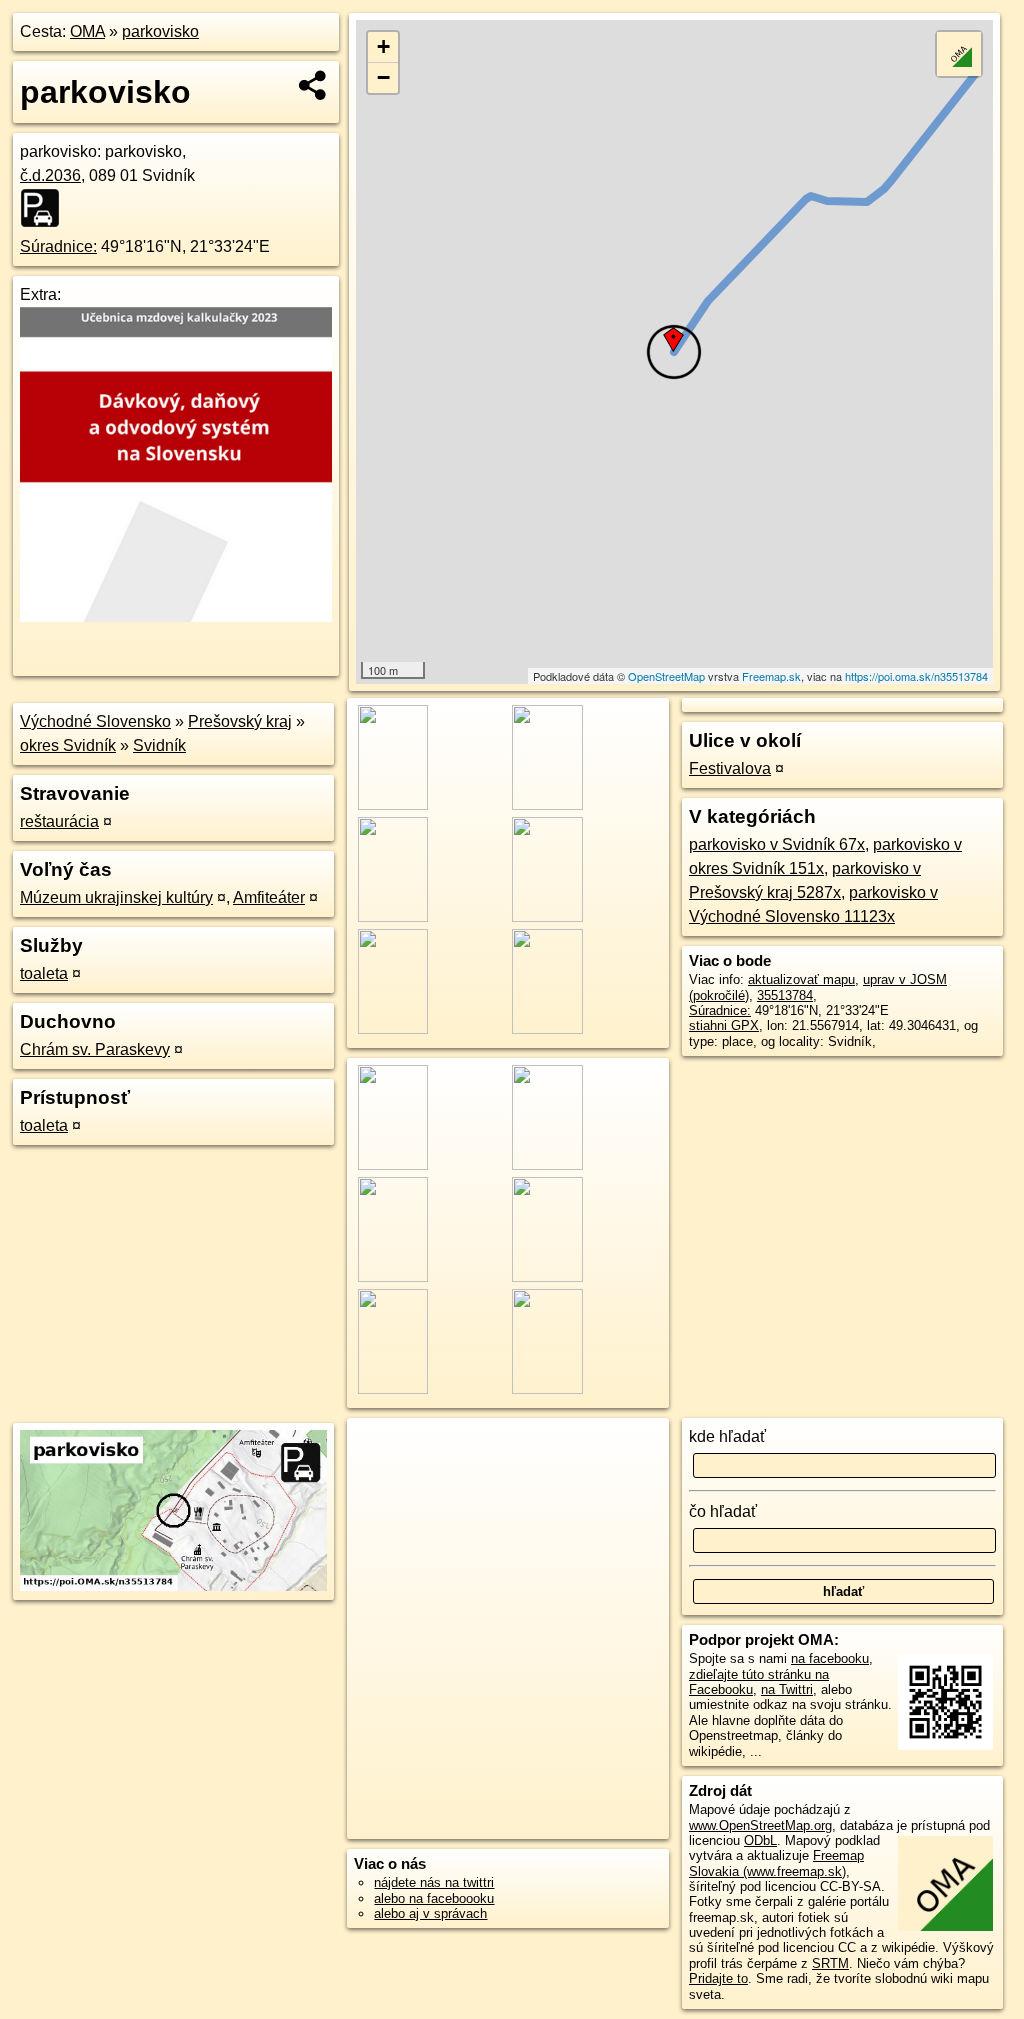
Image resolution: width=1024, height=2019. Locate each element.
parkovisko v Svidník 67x (777, 844)
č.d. (50, 175)
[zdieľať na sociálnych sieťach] (313, 85)
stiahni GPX (724, 1025)
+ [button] (383, 46)
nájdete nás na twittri (434, 1882)
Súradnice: (58, 246)
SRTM (830, 1963)
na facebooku (830, 1658)
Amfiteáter (269, 897)
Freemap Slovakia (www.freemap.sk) (776, 1863)
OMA (87, 31)
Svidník (159, 745)
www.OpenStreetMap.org (760, 1825)
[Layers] (959, 54)
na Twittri (787, 1689)
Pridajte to (718, 1978)
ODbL (760, 1840)
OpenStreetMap (666, 676)
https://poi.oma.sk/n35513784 (916, 676)
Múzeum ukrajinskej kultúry (116, 897)
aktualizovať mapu (801, 979)
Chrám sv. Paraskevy (95, 1049)
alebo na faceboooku (434, 1898)
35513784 (785, 995)
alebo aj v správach (430, 1913)
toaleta (44, 973)
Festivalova (730, 768)
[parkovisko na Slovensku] (46, 208)
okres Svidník (68, 745)
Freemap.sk (771, 676)
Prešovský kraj (240, 721)
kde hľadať (727, 1436)
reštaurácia (59, 821)
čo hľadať (723, 1511)
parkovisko (160, 31)
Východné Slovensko (95, 721)
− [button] (383, 77)
